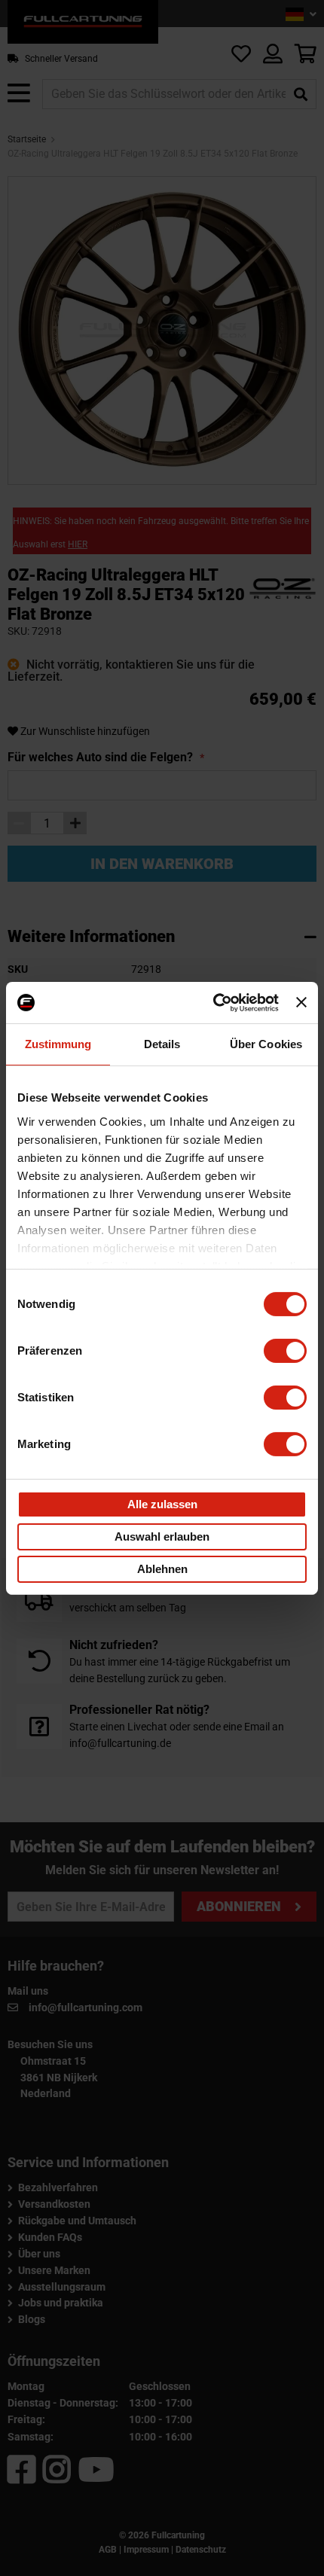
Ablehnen (162, 1569)
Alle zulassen (162, 1504)
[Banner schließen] (301, 1002)
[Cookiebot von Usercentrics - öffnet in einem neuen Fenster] (213, 1002)
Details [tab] (162, 1044)
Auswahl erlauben (162, 1536)
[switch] (285, 1351)
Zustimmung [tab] (58, 1044)
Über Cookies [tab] (266, 1044)
